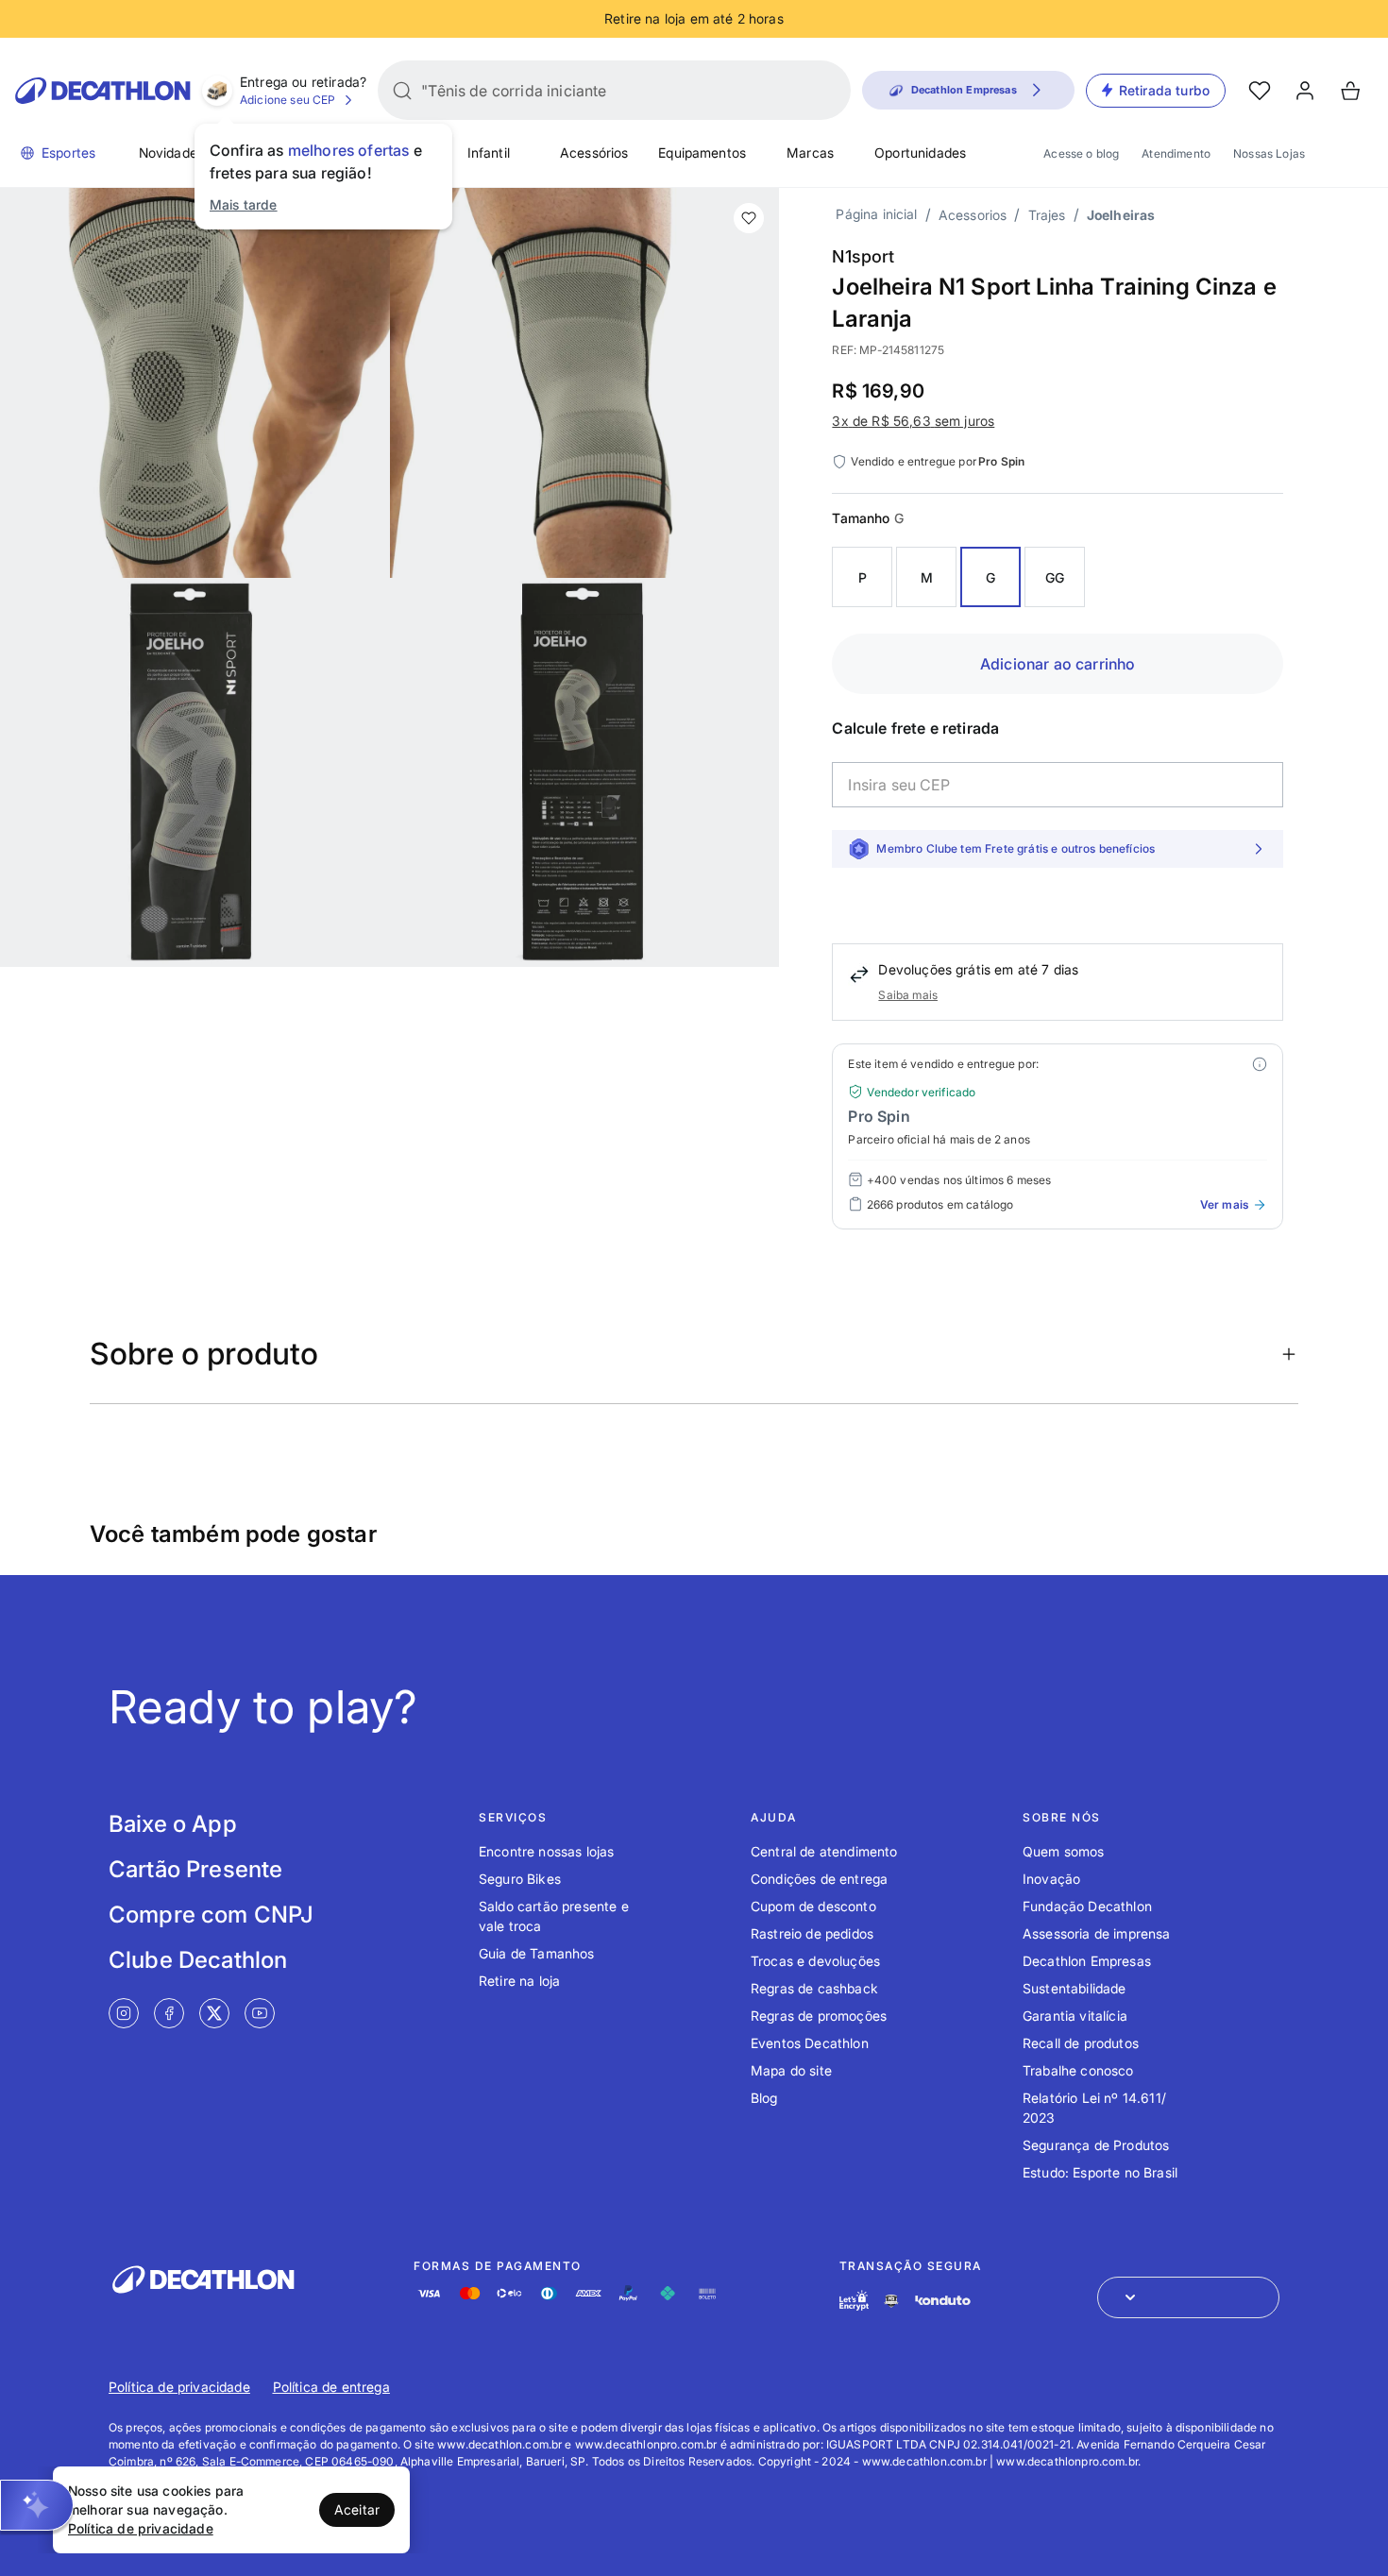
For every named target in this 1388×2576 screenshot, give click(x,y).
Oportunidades (920, 153)
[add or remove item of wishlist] (749, 218)
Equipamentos (702, 153)
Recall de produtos (1081, 2043)
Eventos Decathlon (810, 2043)
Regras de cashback (814, 1988)
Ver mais (1224, 1204)
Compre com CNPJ (211, 1915)
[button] (37, 2505)
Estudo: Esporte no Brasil (1100, 2172)
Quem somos (1064, 1851)
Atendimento (1176, 153)
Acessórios (594, 153)
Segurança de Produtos (1096, 2145)
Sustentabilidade (1075, 1988)
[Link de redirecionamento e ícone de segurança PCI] (891, 2301)
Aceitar (357, 2509)
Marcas (810, 153)
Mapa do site (791, 2070)
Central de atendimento (824, 1851)
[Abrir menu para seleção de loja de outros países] (1188, 2297)
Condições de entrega (819, 1879)
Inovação (1051, 1879)
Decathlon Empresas (1087, 1961)
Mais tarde (244, 204)
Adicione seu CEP (288, 100)
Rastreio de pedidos (812, 1933)
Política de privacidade (179, 2387)
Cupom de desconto (813, 1906)
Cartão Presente (195, 1869)
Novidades (171, 153)
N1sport (863, 256)
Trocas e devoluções (815, 1961)
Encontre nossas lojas (546, 1851)
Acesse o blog (1081, 153)
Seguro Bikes (520, 1879)
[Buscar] (402, 91)
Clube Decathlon (198, 1960)
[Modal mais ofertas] (1260, 1064)
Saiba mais (908, 995)
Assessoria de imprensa (1097, 1933)
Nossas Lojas (1269, 153)
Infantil (489, 153)
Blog (764, 2098)
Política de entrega (331, 2387)
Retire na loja (519, 1981)
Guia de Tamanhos (537, 1953)
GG (1055, 577)
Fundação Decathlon (1087, 1906)
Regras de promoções (819, 2016)
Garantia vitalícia (1075, 2016)
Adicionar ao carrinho (1058, 664)
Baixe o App (173, 1824)
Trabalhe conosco (1078, 2070)
